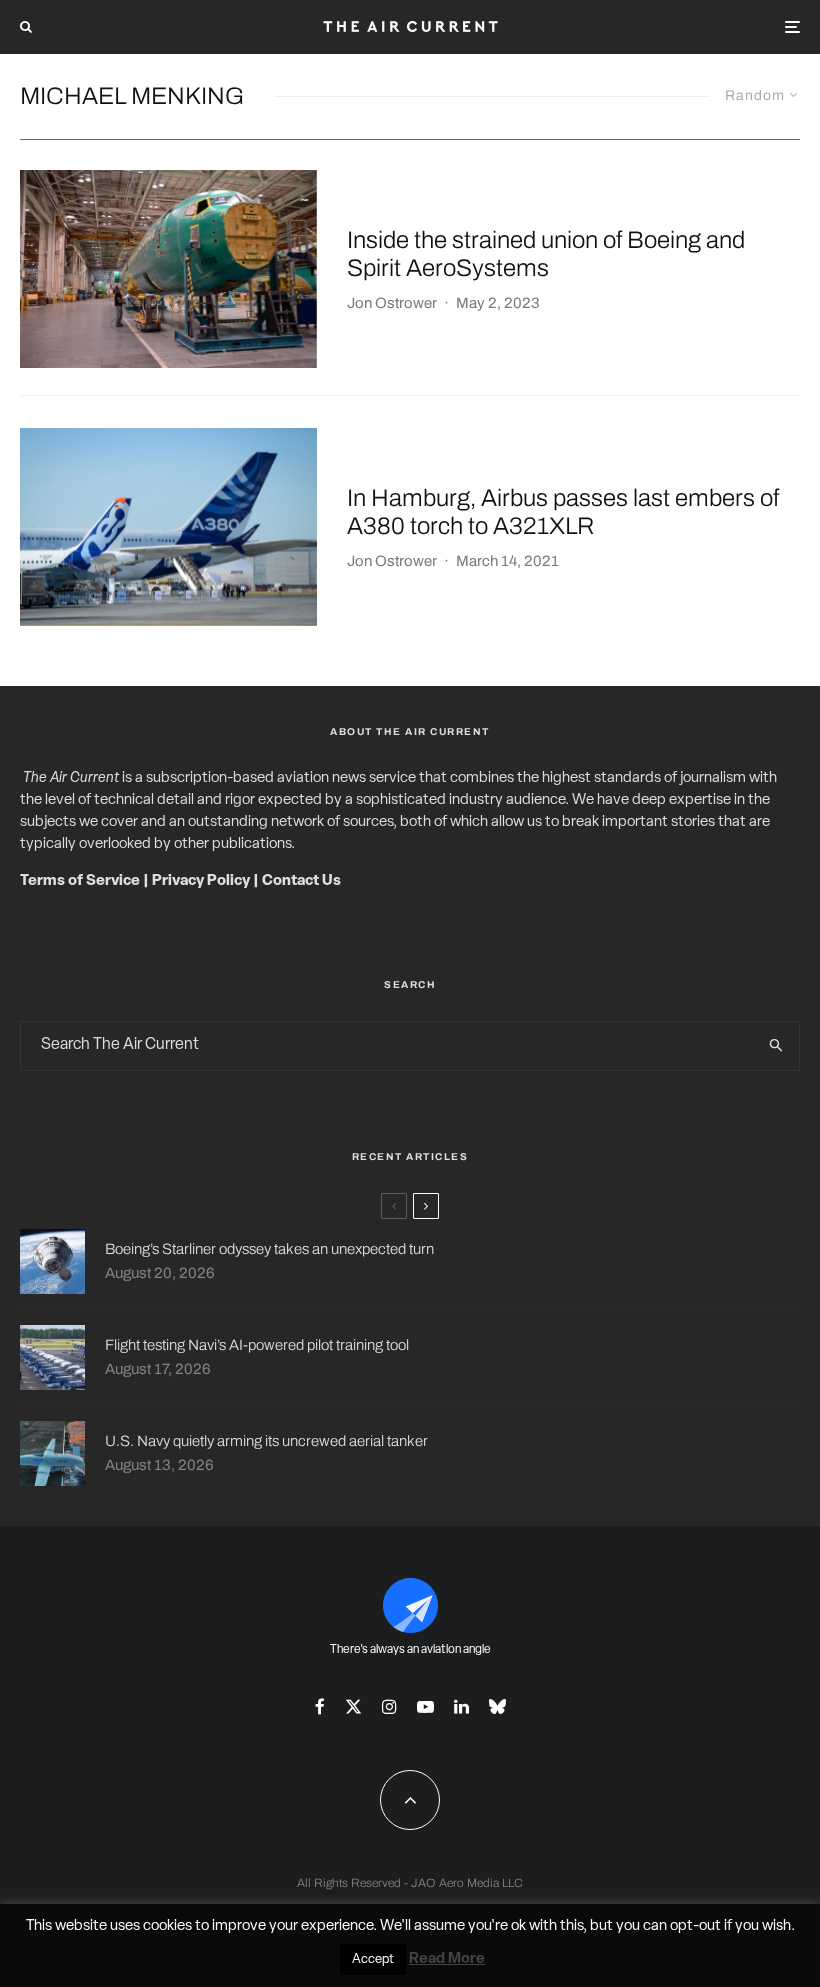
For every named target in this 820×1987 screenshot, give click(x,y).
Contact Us (301, 881)
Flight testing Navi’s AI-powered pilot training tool (257, 1345)
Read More (447, 1959)
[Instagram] (389, 1706)
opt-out (695, 1926)
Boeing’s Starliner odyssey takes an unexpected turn (269, 1249)
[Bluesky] (497, 1706)
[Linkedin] (461, 1706)
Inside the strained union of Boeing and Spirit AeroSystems (546, 254)
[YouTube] (425, 1706)
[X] (353, 1706)
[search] (776, 1046)
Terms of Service (80, 881)
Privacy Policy (201, 881)
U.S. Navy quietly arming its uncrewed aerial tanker (266, 1441)
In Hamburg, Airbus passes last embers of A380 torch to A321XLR (563, 512)
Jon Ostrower (392, 303)
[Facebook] (320, 1706)
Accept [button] (373, 1959)
